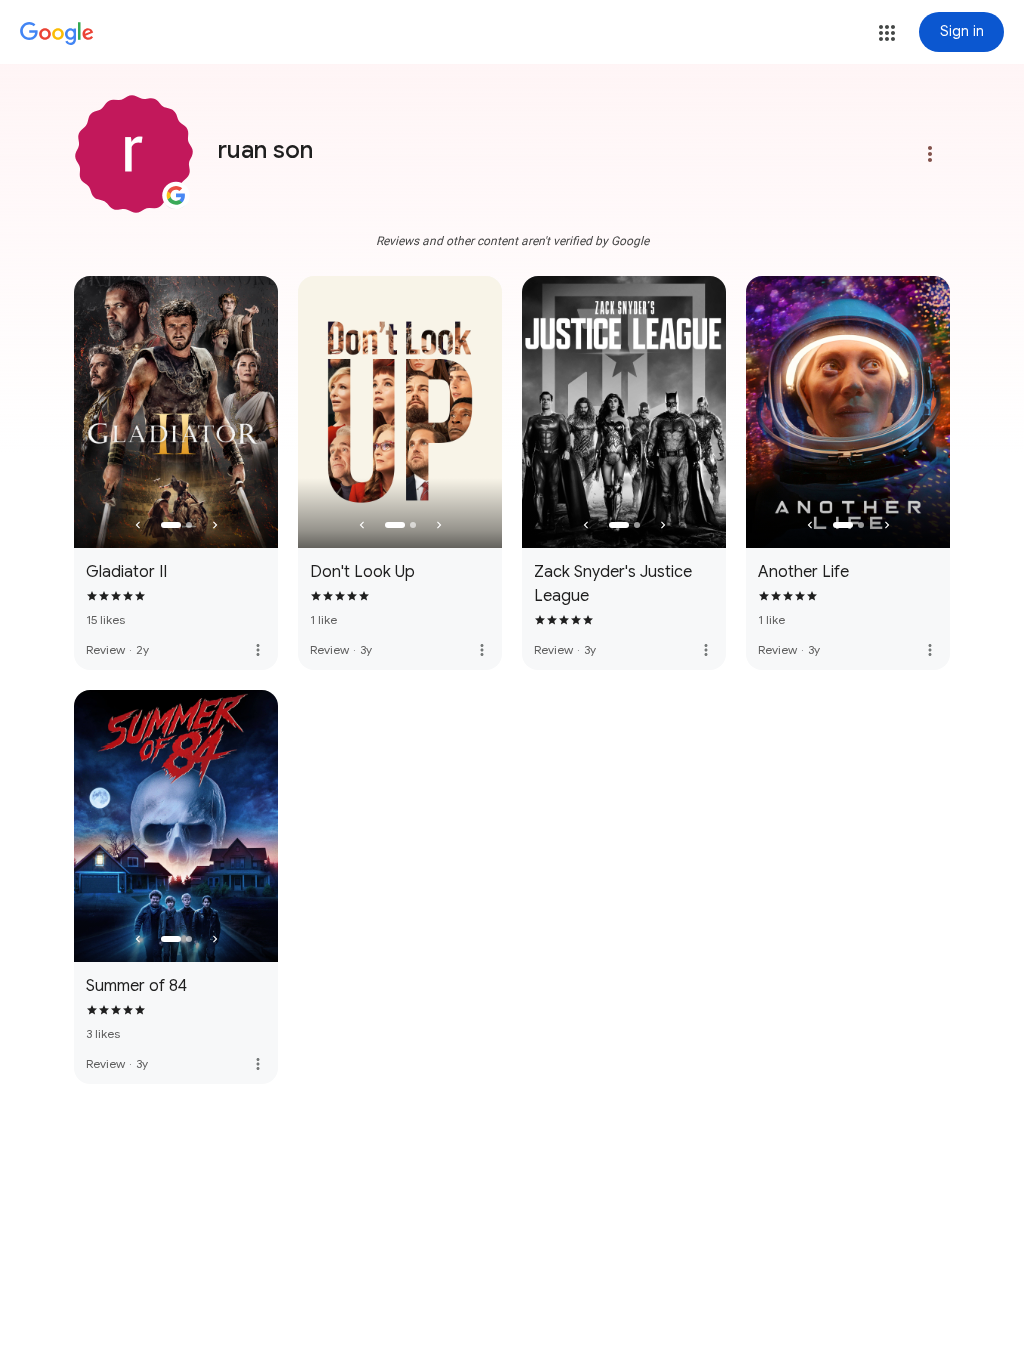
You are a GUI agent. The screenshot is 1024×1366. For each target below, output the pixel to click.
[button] (887, 33)
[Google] (57, 34)
